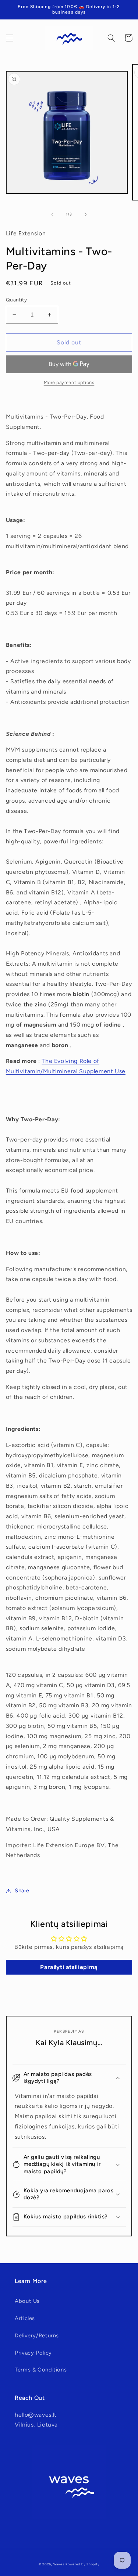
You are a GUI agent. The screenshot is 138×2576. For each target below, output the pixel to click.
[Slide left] (52, 214)
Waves (59, 2564)
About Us (27, 2301)
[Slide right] (86, 214)
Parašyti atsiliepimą (69, 1967)
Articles (25, 2318)
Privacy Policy (33, 2353)
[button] (10, 38)
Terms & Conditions (41, 2370)
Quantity (16, 300)
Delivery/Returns (37, 2336)
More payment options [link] (69, 382)
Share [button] (22, 1891)
